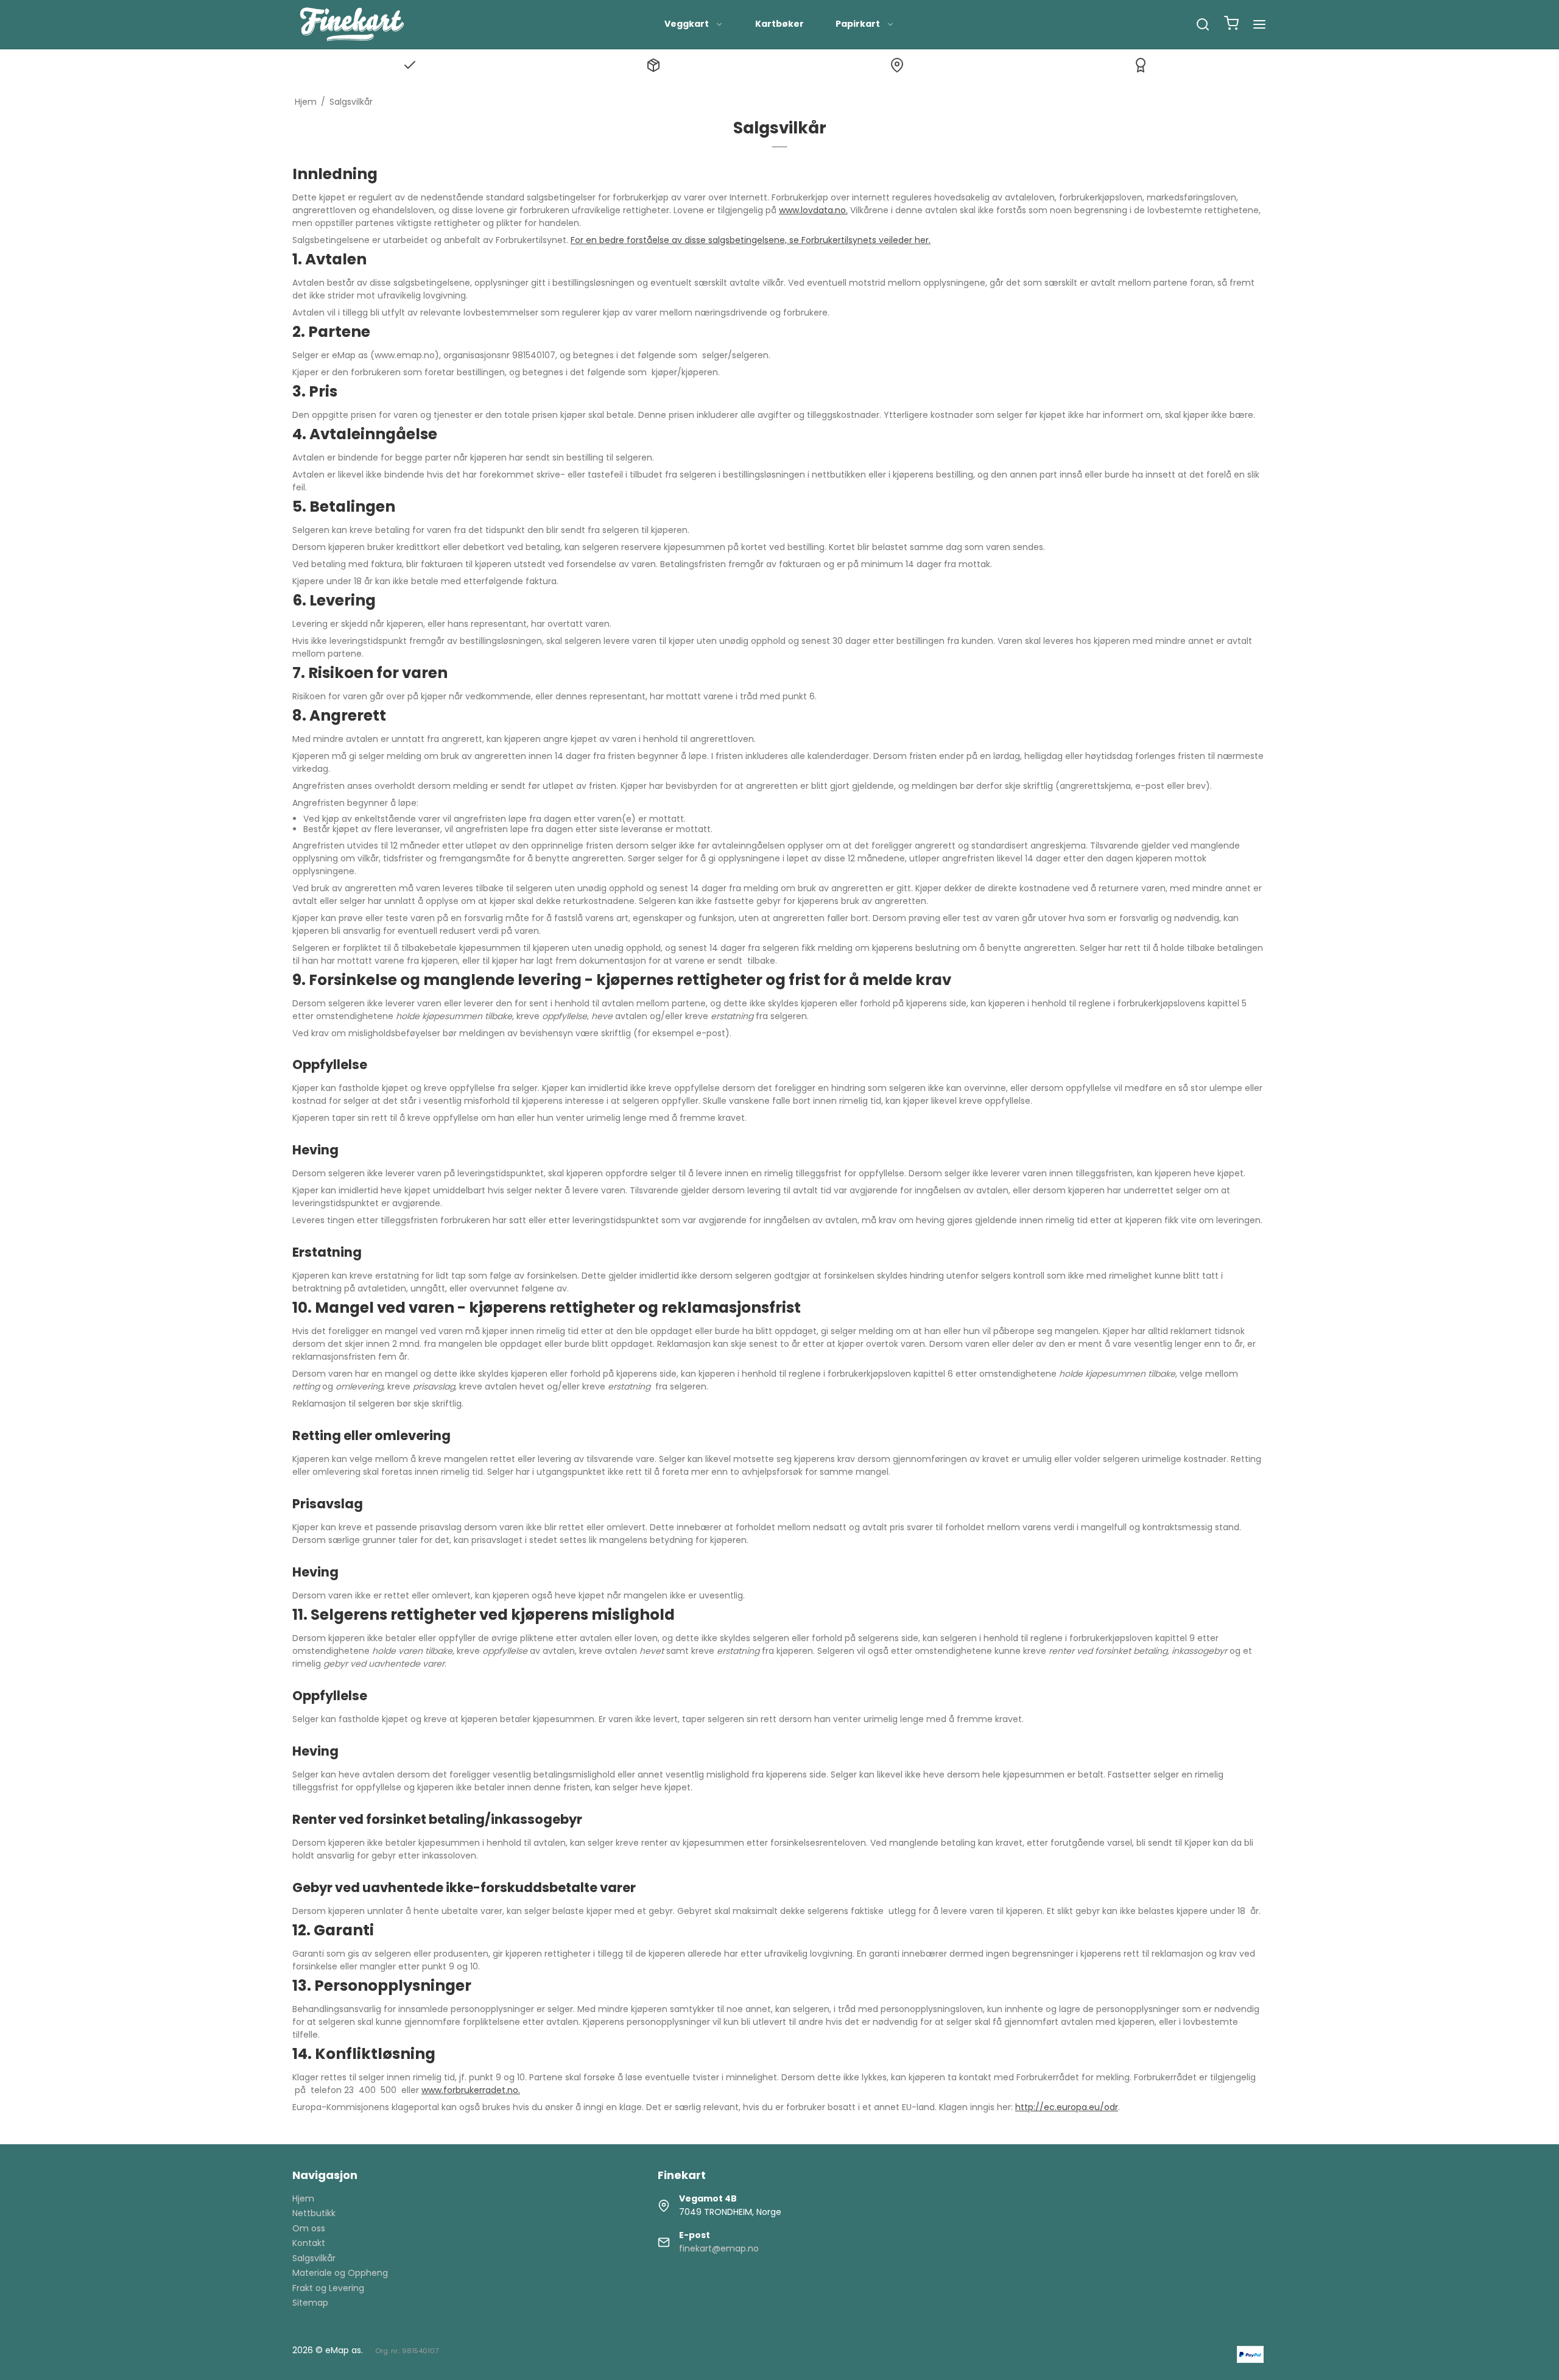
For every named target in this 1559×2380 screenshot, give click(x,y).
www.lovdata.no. (813, 210)
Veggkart (687, 24)
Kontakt (309, 2243)
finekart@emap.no (719, 2248)
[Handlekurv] (1231, 25)
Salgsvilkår (314, 2258)
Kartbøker (779, 24)
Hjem (303, 2198)
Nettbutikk (314, 2213)
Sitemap (310, 2303)
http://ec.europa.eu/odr (1067, 2107)
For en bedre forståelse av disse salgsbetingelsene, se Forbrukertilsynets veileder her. (751, 240)
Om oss (309, 2228)
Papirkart (858, 24)
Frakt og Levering (328, 2288)
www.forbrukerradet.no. (471, 2090)
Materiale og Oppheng (340, 2273)
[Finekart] (352, 24)
